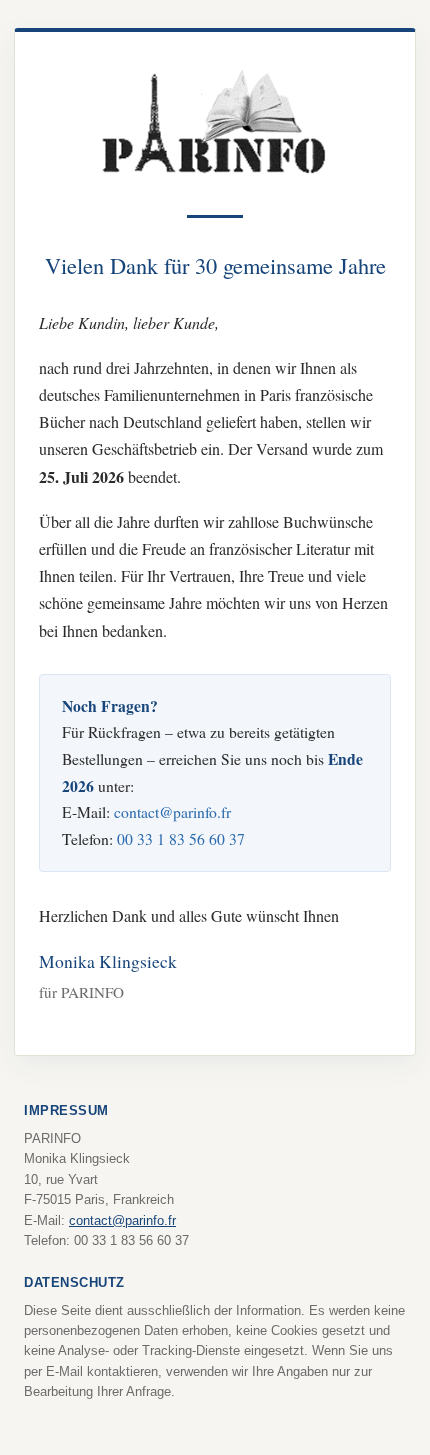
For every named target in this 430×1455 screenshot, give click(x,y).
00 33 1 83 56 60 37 (181, 838)
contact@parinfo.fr (172, 811)
